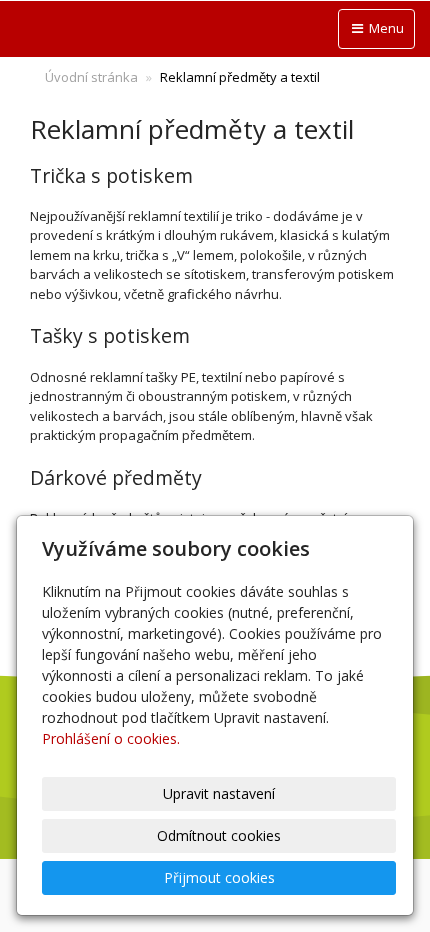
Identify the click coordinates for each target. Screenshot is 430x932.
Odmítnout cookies (219, 835)
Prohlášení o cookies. (111, 738)
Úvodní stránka (91, 77)
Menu (385, 28)
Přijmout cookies (219, 877)
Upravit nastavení (219, 793)
